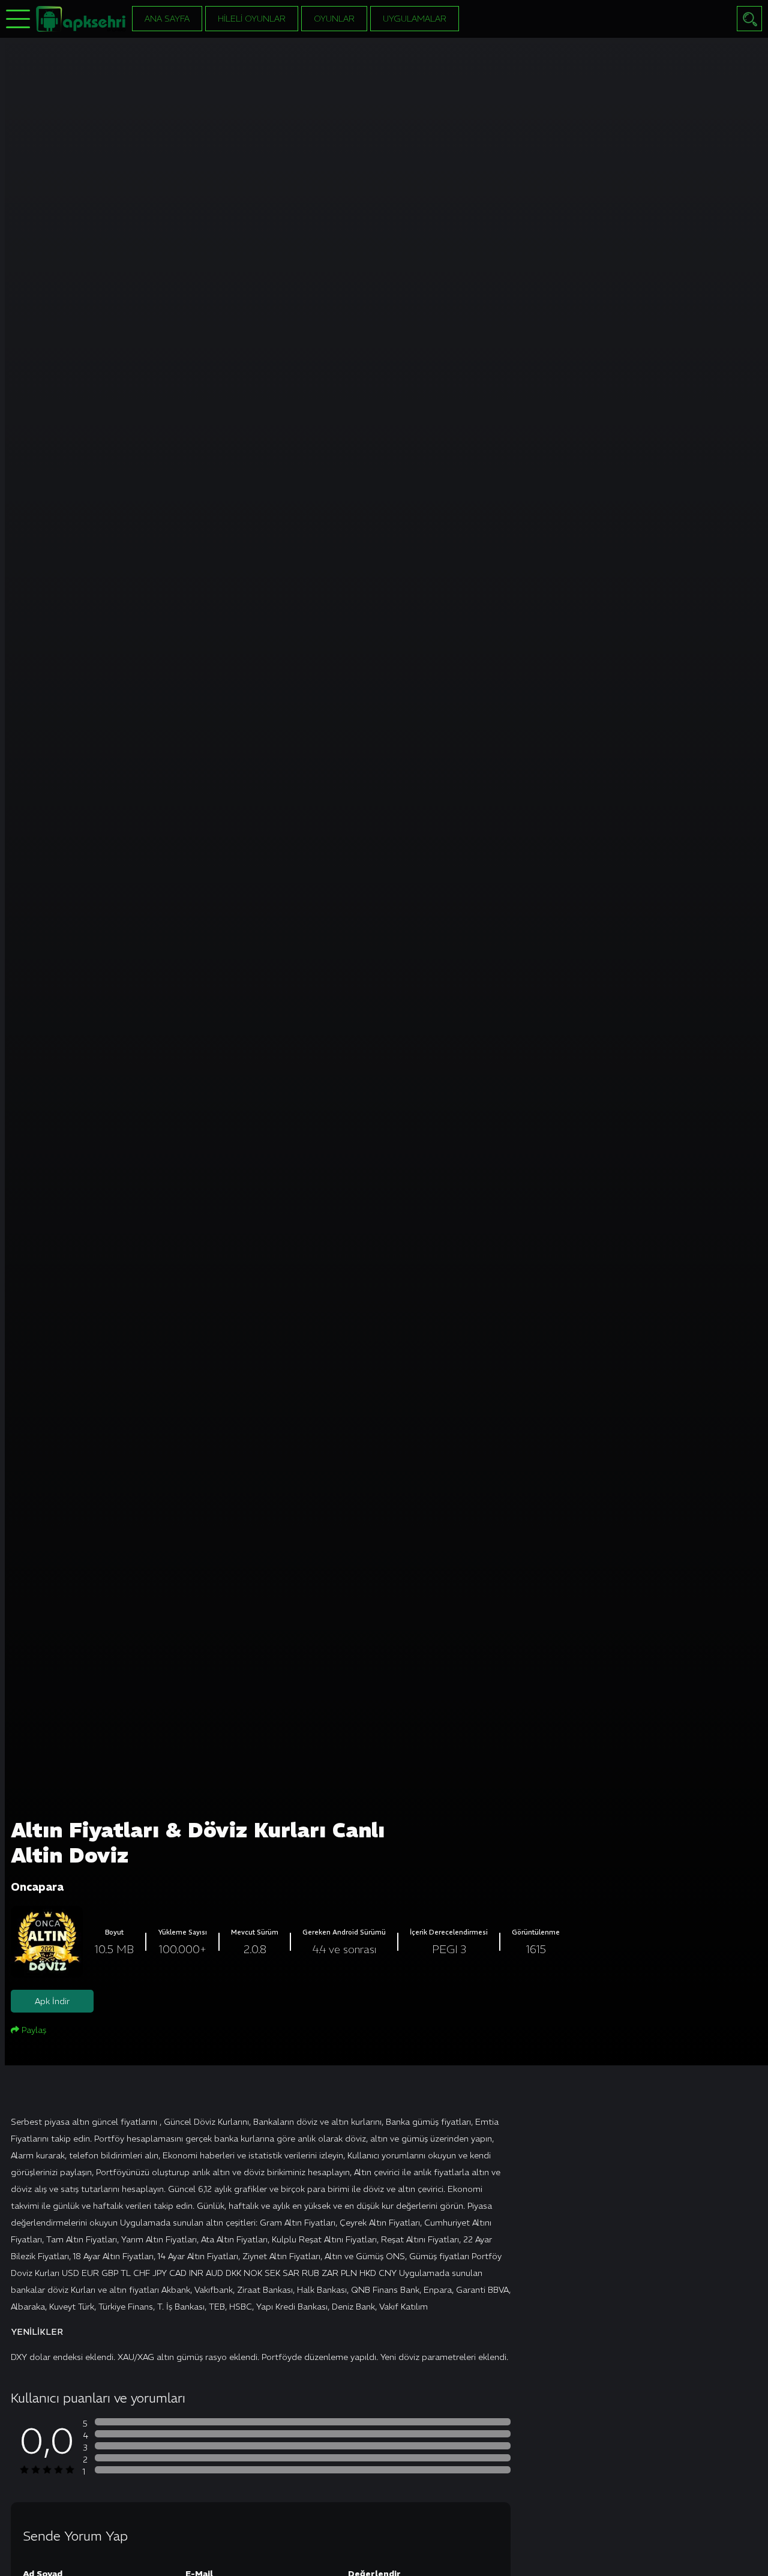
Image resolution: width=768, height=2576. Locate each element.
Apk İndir (52, 2001)
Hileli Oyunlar (252, 19)
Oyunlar (334, 19)
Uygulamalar (415, 19)
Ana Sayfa (167, 19)
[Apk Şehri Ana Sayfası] (81, 18)
